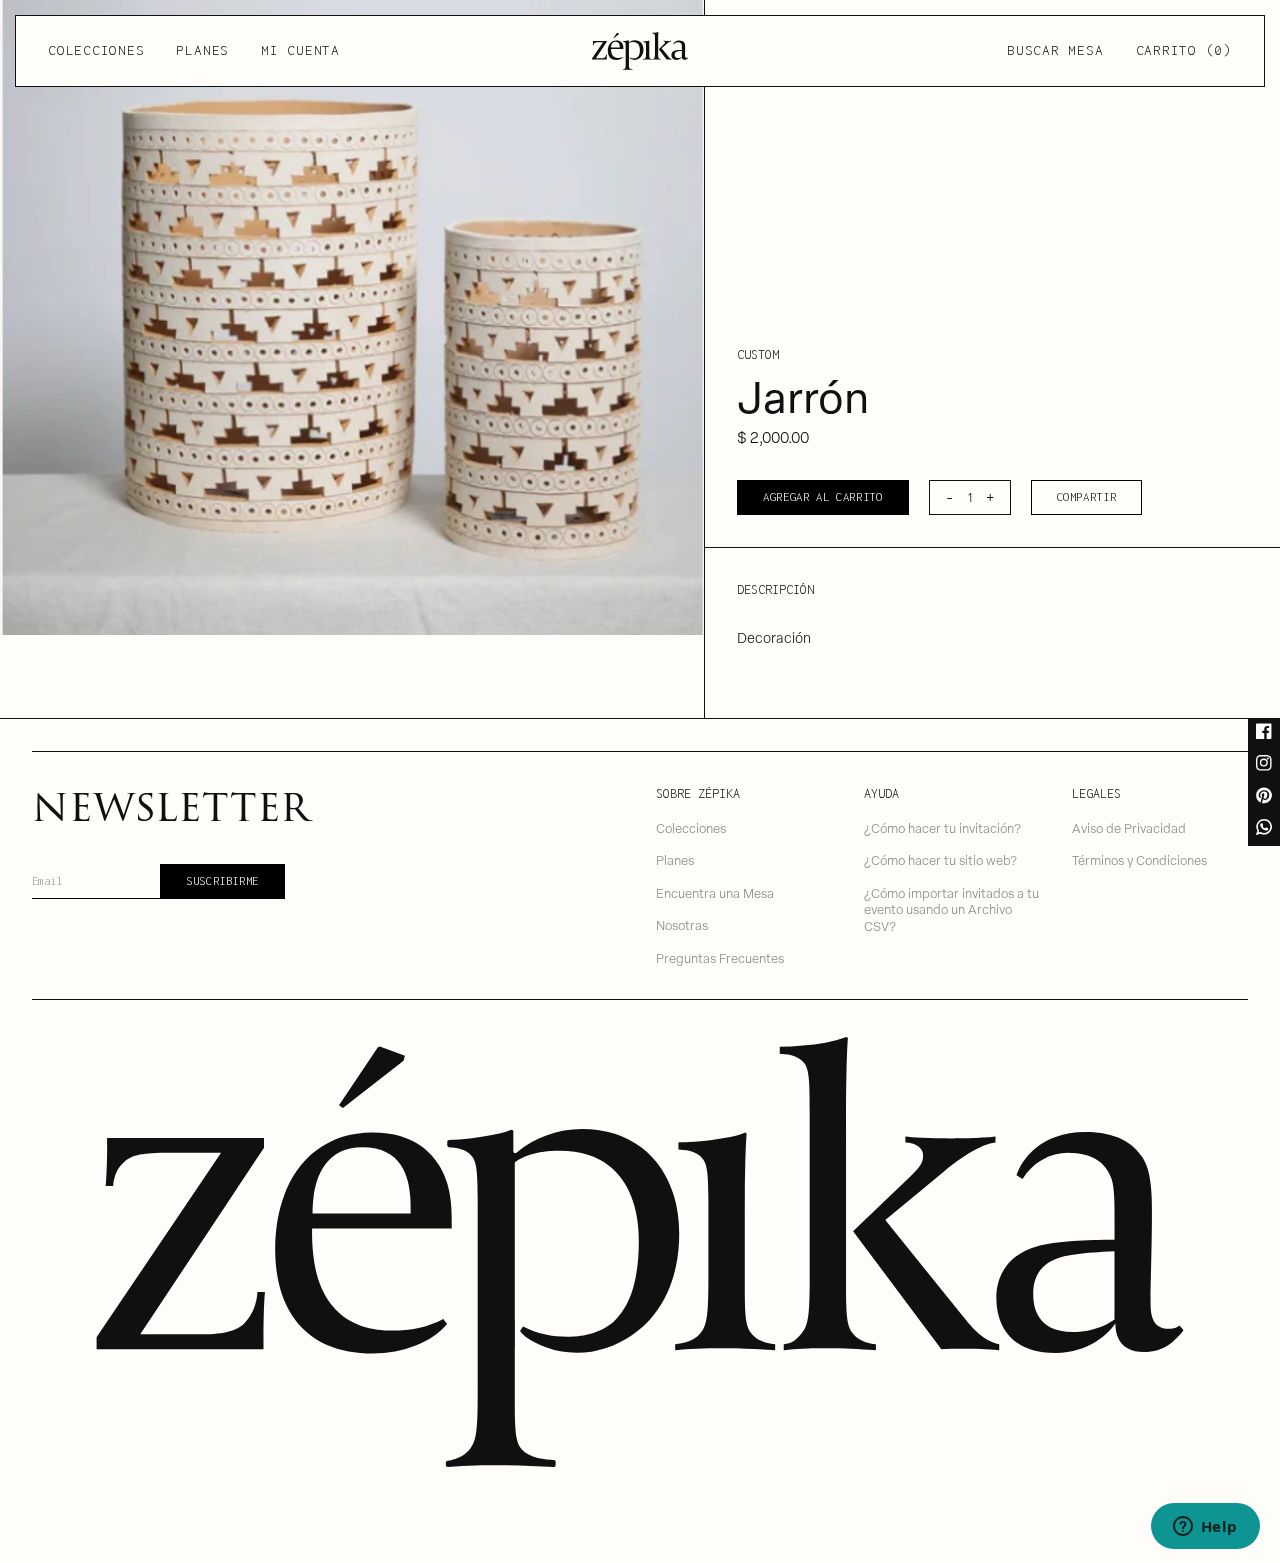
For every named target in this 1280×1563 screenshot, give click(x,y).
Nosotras (682, 924)
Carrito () (1184, 50)
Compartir (1087, 496)
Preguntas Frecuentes (720, 957)
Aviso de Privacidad (1129, 827)
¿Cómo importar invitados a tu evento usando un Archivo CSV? (951, 909)
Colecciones (96, 50)
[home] (640, 51)
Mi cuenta (300, 50)
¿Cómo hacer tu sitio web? (940, 859)
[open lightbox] (352, 317)
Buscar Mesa (1055, 50)
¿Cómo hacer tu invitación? (942, 827)
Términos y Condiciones (1139, 859)
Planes (202, 50)
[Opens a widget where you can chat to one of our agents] (1205, 1528)
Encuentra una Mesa (715, 892)
